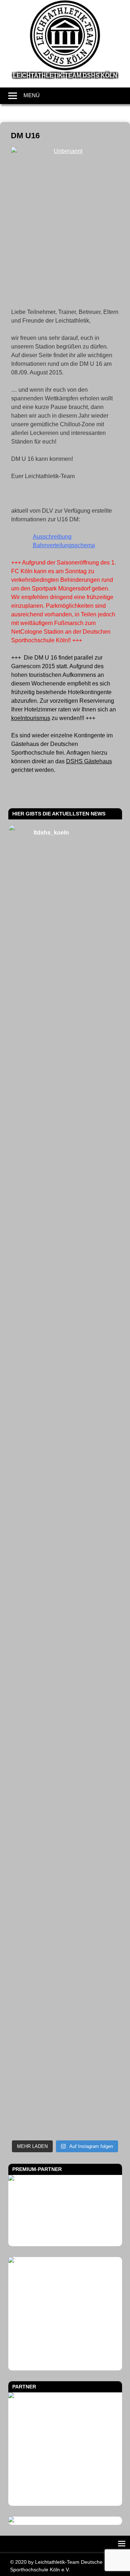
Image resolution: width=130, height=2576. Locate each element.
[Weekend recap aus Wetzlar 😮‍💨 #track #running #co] (65, 1203)
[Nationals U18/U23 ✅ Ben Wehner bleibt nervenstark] (65, 1588)
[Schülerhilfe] (25, 2520)
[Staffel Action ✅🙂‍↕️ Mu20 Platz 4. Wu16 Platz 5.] (65, 1460)
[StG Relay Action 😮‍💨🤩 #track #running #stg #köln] (65, 1846)
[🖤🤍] (65, 1781)
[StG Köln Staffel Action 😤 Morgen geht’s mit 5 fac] (65, 1524)
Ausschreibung (52, 537)
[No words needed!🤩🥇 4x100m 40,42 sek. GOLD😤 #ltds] (65, 1974)
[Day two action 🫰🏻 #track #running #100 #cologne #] (65, 1332)
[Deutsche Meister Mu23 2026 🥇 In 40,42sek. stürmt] (65, 1910)
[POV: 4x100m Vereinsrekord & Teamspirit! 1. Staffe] (65, 882)
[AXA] (65, 2314)
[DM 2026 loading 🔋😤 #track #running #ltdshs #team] (65, 1075)
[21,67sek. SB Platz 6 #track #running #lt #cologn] (65, 1267)
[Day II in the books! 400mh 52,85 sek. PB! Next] (65, 1717)
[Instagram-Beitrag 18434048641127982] (65, 1396)
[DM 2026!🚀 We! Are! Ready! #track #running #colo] (65, 1011)
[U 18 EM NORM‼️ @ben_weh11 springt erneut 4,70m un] (65, 2102)
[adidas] (65, 2211)
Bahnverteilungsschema (64, 545)
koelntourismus (31, 718)
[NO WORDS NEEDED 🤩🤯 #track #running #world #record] (65, 1139)
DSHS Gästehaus (89, 761)
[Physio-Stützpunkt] (65, 2449)
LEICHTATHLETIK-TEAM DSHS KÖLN (65, 75)
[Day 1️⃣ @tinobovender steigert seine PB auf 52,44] (65, 946)
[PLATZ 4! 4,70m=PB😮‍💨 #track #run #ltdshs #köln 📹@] (65, 1653)
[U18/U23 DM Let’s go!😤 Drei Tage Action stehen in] (65, 2038)
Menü (32, 95)
